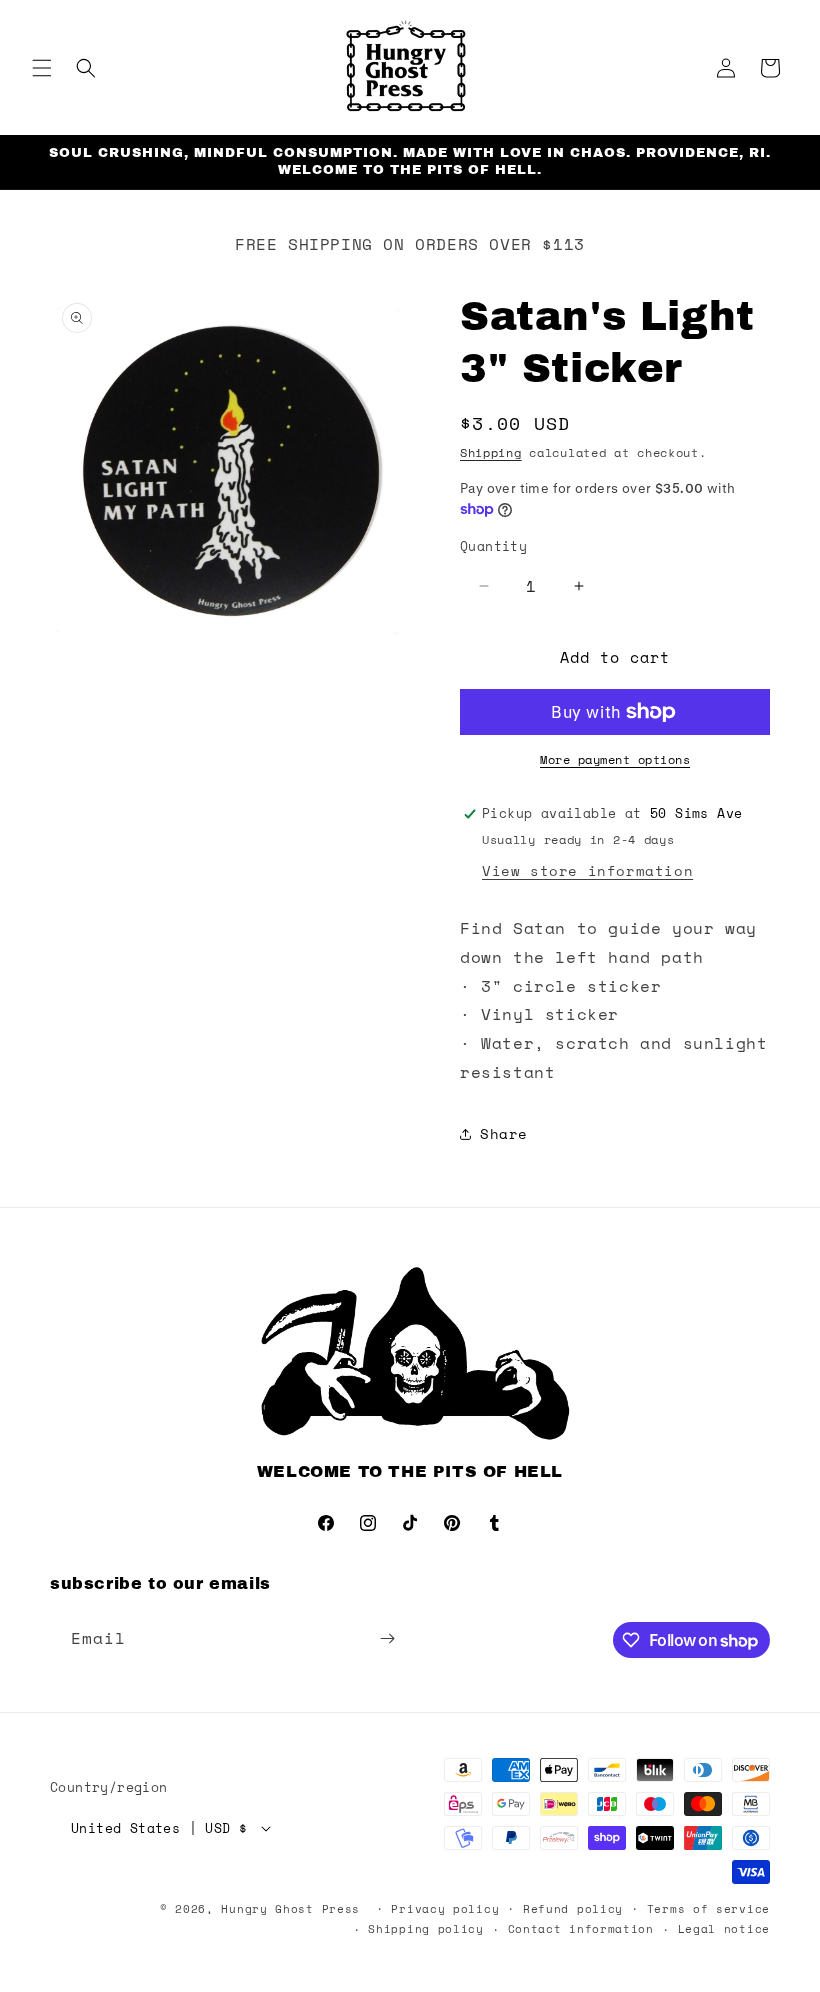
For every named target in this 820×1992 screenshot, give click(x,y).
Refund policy (573, 1909)
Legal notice (724, 1929)
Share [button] (504, 1133)
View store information (587, 870)
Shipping (491, 452)
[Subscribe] (387, 1638)
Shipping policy (426, 1929)
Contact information (581, 1929)
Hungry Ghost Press (290, 1909)
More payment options (615, 759)
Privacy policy (445, 1909)
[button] (42, 68)
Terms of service (708, 1909)
